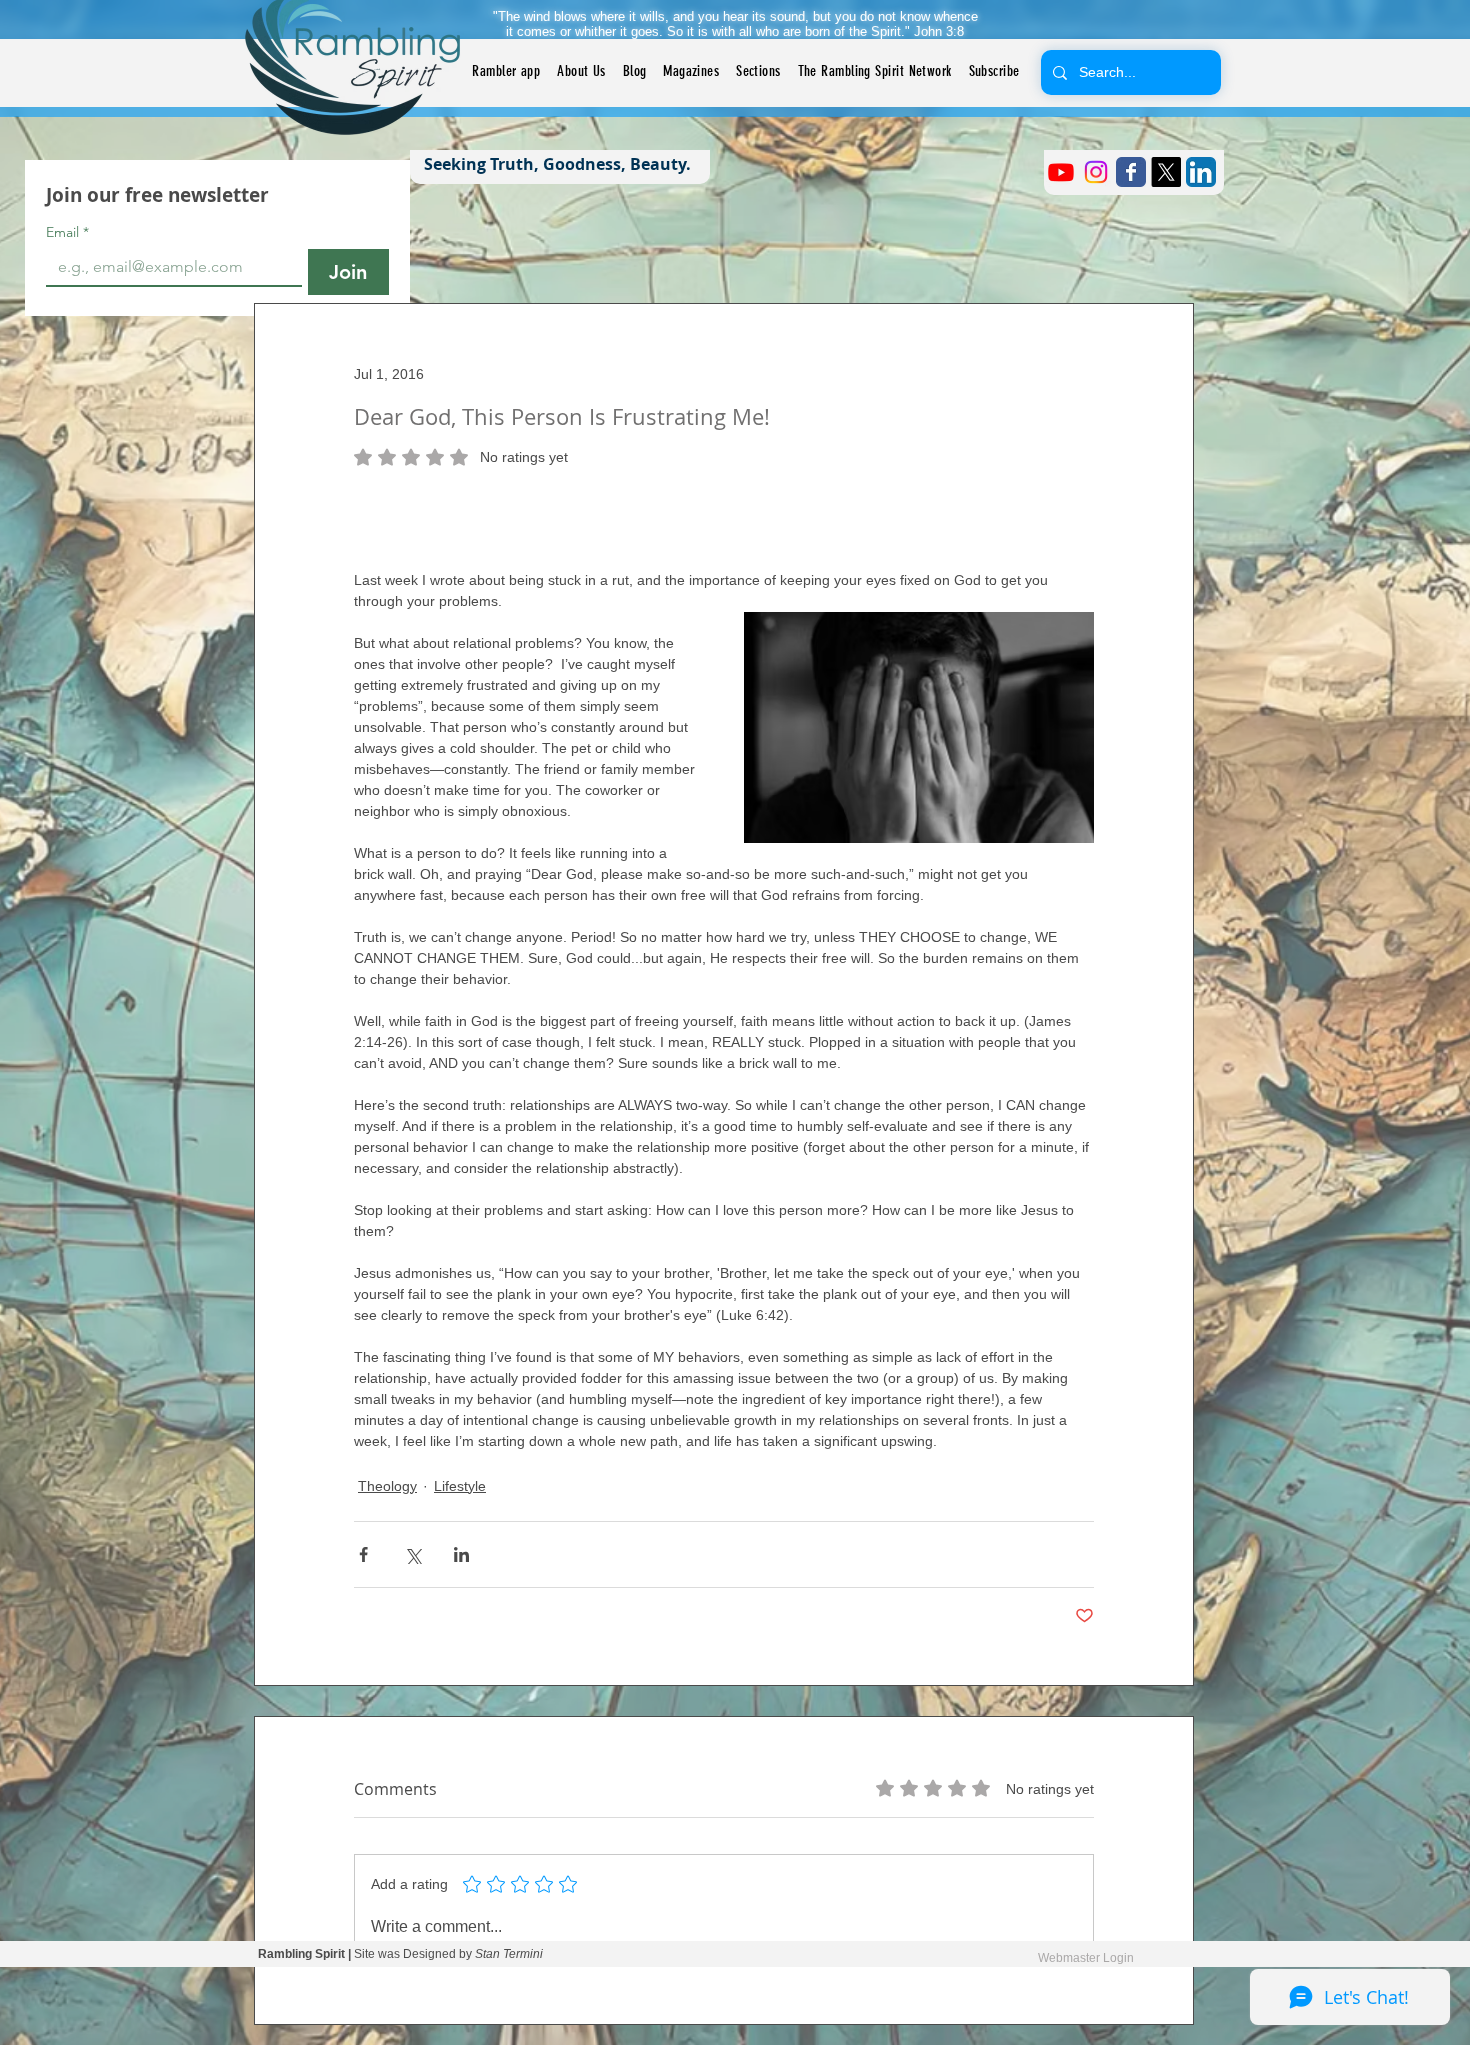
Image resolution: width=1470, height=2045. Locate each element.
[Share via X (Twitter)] (412, 1554)
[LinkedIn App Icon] (1201, 172)
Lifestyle (460, 1486)
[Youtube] (1061, 172)
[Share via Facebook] (363, 1554)
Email (67, 232)
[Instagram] (1096, 172)
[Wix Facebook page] (1131, 172)
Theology (387, 1486)
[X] (1166, 172)
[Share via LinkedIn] (461, 1554)
